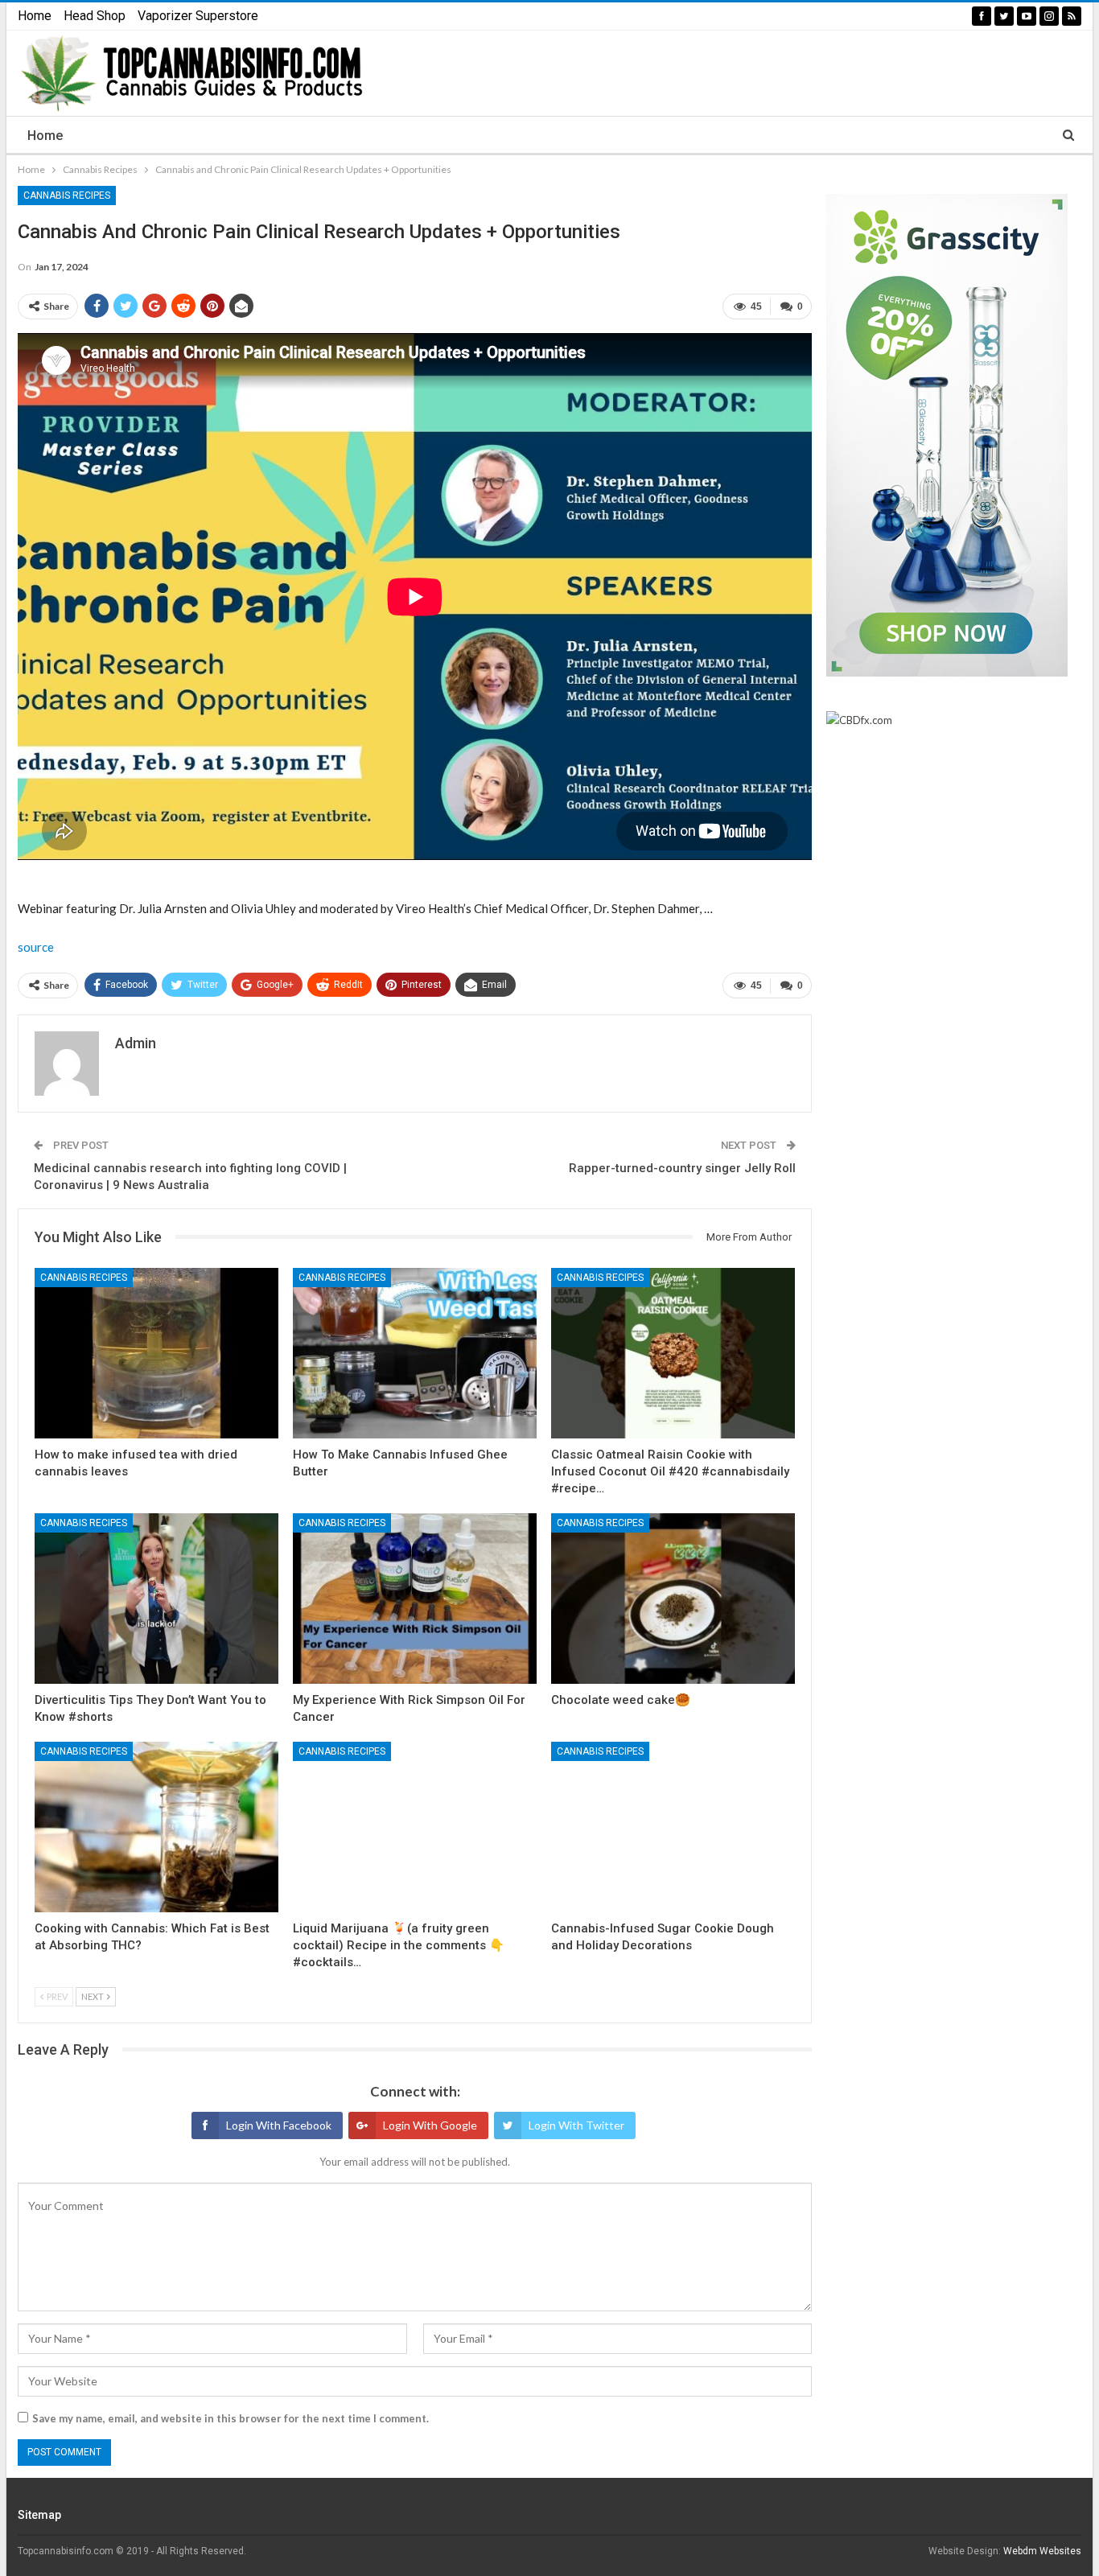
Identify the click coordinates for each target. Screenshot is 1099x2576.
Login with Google (430, 2125)
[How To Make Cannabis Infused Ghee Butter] (415, 1353)
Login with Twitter (576, 2125)
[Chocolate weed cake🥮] (673, 1599)
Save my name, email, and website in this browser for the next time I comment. (231, 2418)
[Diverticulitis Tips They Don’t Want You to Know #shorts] (156, 1599)
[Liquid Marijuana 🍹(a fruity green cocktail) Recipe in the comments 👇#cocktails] (415, 1827)
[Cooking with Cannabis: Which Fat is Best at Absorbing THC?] (156, 1827)
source (36, 947)
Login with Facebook (279, 2125)
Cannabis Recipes (67, 195)
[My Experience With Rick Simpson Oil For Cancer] (415, 1599)
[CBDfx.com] (859, 721)
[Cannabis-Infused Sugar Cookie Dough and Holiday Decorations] (673, 1827)
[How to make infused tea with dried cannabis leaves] (156, 1353)
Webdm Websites (1042, 2551)
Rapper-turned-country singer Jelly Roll (682, 1168)
